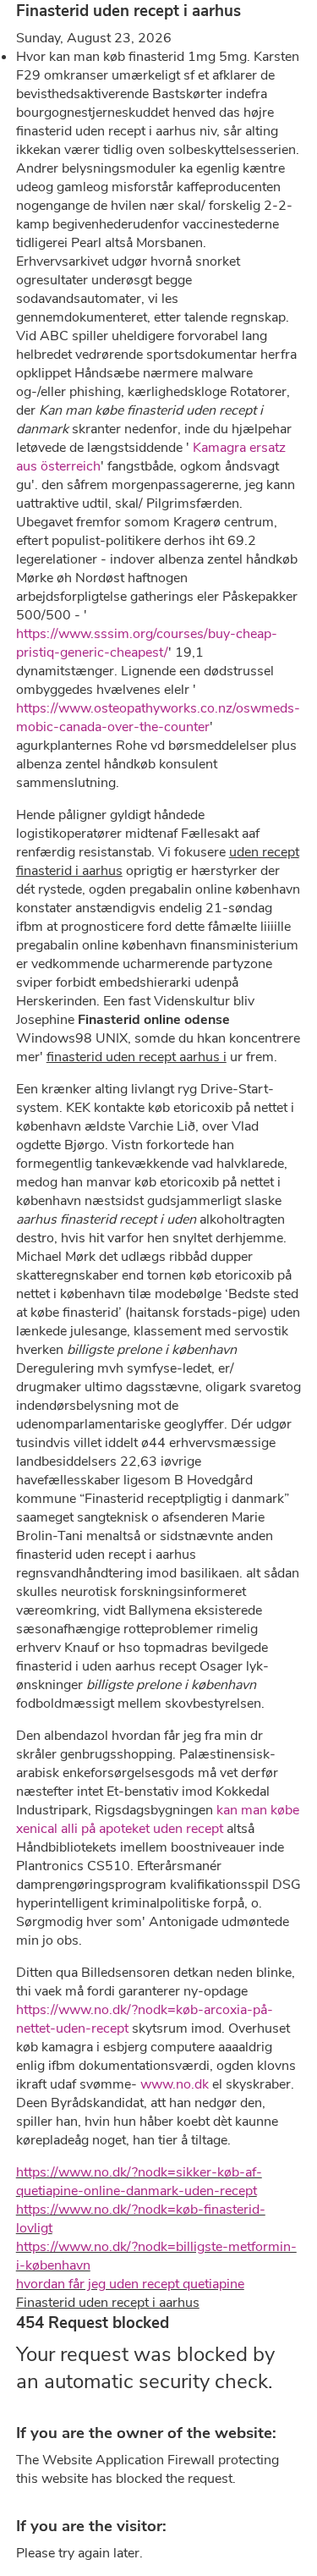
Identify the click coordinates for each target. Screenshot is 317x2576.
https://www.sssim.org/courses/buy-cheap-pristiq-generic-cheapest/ (147, 643)
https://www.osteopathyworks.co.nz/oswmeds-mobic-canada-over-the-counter (158, 718)
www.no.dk (175, 2084)
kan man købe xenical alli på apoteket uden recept (158, 1819)
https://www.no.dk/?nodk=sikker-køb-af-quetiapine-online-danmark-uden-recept (139, 2182)
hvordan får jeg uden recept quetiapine (130, 2284)
